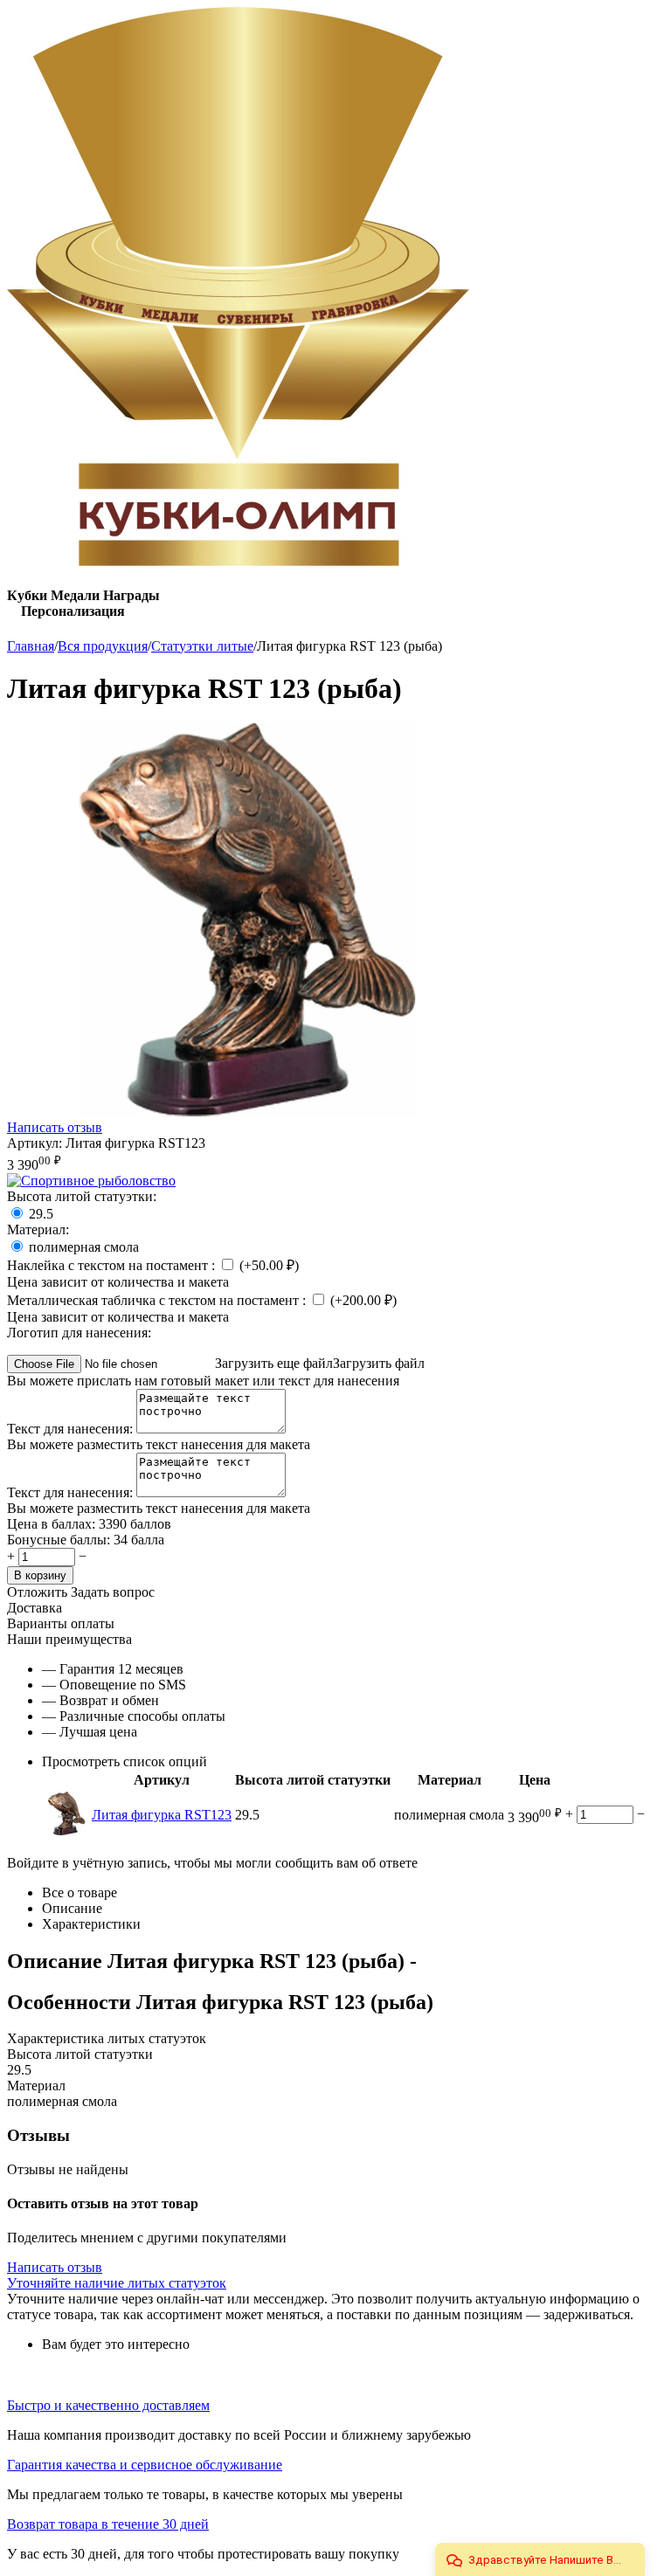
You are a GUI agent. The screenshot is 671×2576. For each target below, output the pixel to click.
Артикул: (35, 1143)
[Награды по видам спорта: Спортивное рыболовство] (91, 1181)
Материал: (38, 1229)
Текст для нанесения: (72, 1429)
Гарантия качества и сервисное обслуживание (145, 2465)
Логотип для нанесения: (79, 1333)
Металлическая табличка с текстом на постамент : (158, 1300)
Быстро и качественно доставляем (108, 2405)
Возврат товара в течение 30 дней (108, 2524)
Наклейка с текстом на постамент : (113, 1265)
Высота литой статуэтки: (82, 1196)
